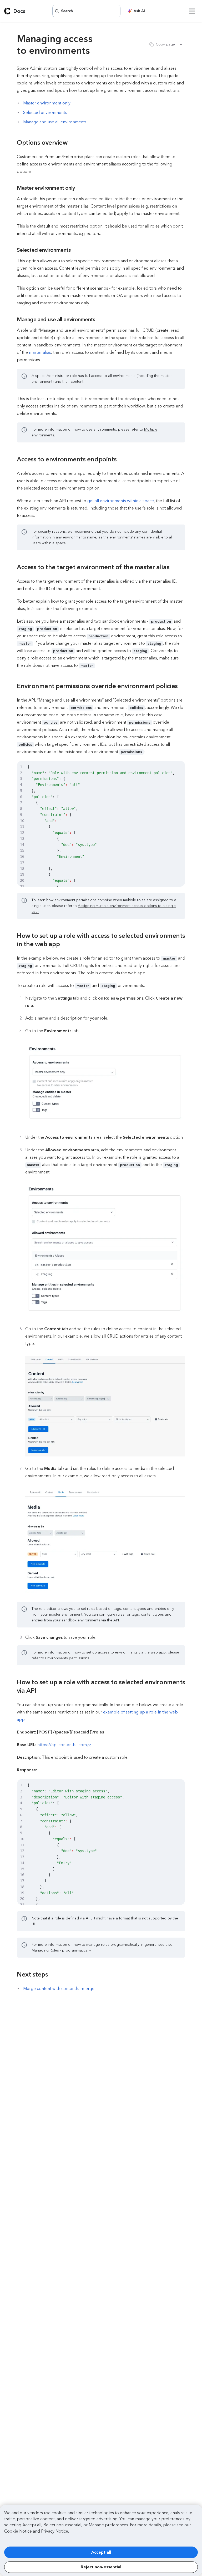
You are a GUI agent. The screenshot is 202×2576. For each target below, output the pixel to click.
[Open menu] (192, 11)
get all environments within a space (121, 501)
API (116, 1620)
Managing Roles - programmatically (61, 1950)
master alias (40, 352)
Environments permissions (67, 1658)
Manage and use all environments (55, 122)
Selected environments (45, 112)
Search (67, 11)
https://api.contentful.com (62, 1745)
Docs (19, 11)
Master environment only (47, 103)
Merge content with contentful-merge (59, 1988)
